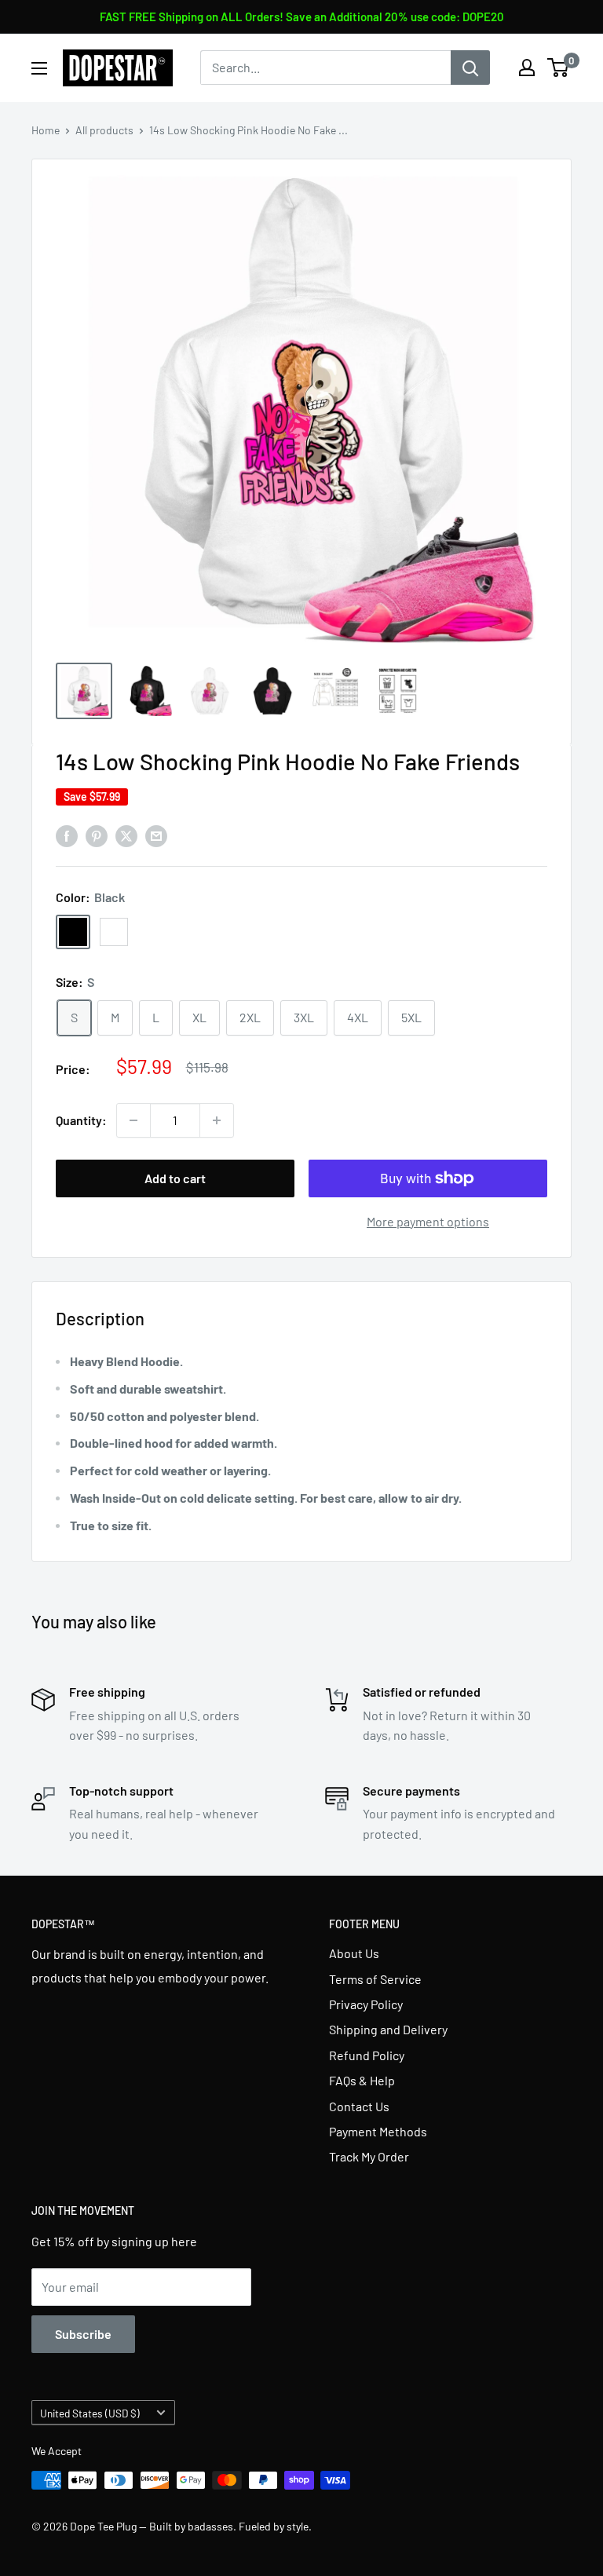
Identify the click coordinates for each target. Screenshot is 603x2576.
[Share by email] (156, 835)
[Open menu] (39, 68)
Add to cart (175, 1178)
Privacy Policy (366, 2004)
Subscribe (83, 2334)
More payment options (428, 1221)
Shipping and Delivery (388, 2029)
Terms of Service (375, 1979)
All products (104, 130)
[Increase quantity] (217, 1120)
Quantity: (81, 1120)
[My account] (527, 68)
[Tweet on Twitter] (126, 835)
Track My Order (369, 2156)
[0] (559, 68)
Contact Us (359, 2106)
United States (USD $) (90, 2413)
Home (46, 130)
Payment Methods (378, 2131)
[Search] (470, 68)
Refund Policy (367, 2055)
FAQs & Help (362, 2080)
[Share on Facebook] (67, 835)
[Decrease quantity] (133, 1120)
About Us (354, 1953)
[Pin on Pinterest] (97, 835)
